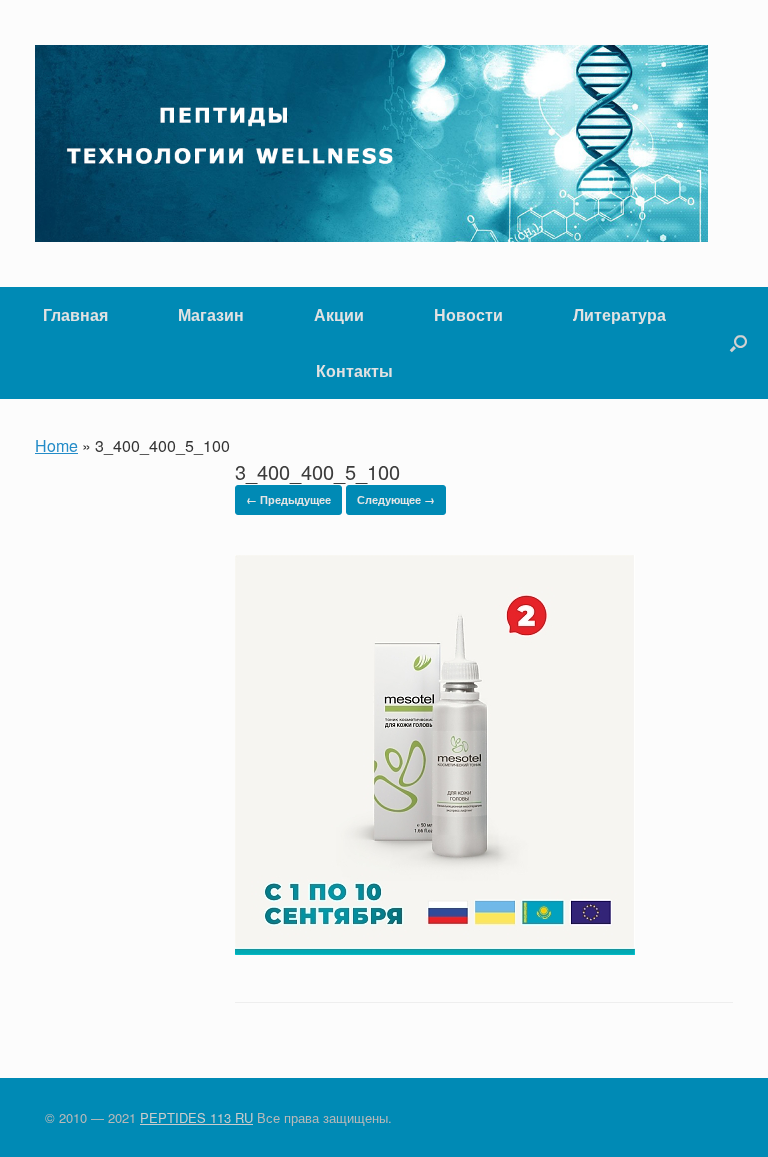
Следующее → (396, 499)
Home (56, 445)
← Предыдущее (288, 499)
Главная (75, 314)
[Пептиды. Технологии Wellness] (371, 143)
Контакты (354, 370)
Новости (468, 314)
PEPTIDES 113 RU (196, 1117)
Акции (339, 314)
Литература (619, 314)
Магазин (211, 314)
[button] (738, 343)
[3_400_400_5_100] (435, 948)
